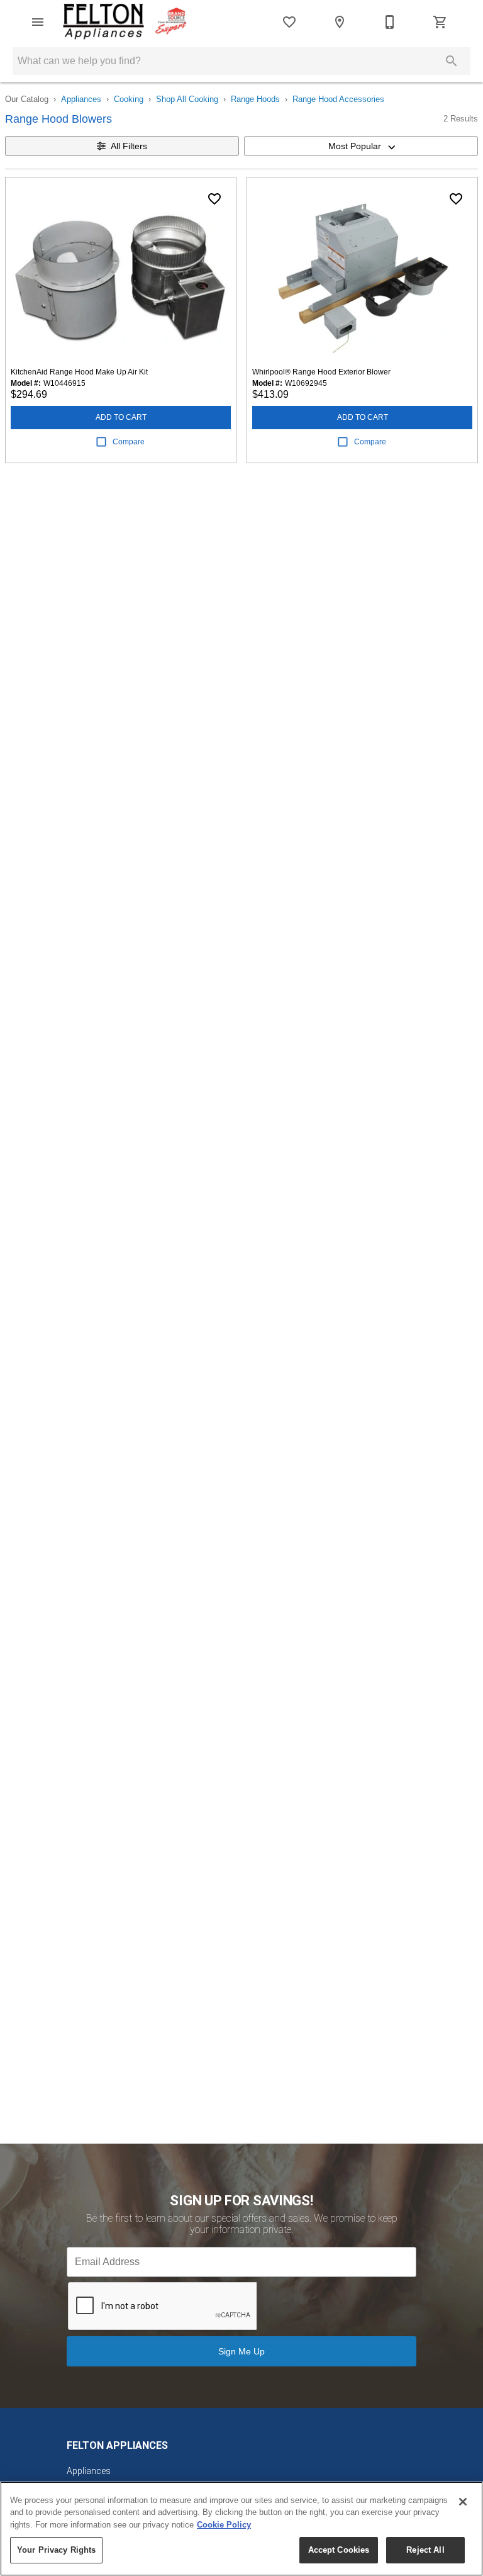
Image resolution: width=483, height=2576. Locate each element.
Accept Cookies (339, 2550)
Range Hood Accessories (338, 99)
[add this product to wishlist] (214, 199)
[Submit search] (452, 61)
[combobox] (361, 146)
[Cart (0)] (440, 22)
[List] (289, 22)
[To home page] (125, 22)
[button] (38, 22)
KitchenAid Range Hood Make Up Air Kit (79, 372)
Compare (129, 442)
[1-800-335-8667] (390, 22)
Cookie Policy (224, 2525)
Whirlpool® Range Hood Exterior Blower (321, 372)
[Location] (340, 22)
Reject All (425, 2550)
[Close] (463, 2502)
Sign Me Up (241, 2351)
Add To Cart (121, 417)
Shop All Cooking (187, 99)
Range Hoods (255, 99)
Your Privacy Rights (56, 2550)
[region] (241, 2529)
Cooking (129, 99)
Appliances (81, 99)
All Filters (129, 146)
